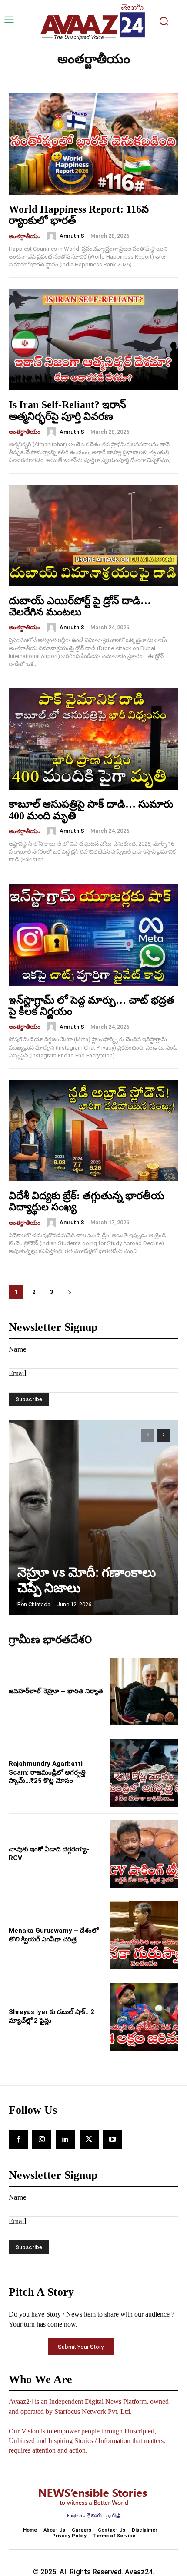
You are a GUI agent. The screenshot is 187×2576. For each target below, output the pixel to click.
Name (18, 1349)
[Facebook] (18, 2139)
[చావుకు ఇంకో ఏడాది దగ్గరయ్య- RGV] (144, 1854)
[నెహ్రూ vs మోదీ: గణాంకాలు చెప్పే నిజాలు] (93, 1518)
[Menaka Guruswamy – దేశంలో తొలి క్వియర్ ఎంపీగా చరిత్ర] (144, 1935)
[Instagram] (42, 2139)
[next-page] (69, 1292)
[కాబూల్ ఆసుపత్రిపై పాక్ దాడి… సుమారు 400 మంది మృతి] (93, 739)
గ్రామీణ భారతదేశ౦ (50, 1640)
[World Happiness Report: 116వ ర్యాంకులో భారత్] (93, 144)
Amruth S (72, 236)
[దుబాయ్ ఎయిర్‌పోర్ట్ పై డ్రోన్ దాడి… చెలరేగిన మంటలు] (93, 535)
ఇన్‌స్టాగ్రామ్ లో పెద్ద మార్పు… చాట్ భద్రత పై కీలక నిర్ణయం (92, 1006)
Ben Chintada (34, 1604)
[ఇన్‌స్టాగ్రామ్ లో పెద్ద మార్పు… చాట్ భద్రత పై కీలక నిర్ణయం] (93, 935)
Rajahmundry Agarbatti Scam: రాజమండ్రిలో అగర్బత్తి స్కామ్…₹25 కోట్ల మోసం (47, 1772)
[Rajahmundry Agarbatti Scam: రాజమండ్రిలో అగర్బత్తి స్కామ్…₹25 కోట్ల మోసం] (144, 1773)
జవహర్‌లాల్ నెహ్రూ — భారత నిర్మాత (56, 1691)
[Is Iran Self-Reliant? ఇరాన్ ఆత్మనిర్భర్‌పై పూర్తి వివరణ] (93, 339)
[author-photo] (53, 236)
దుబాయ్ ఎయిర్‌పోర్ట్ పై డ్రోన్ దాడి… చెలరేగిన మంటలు (80, 606)
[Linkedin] (65, 2139)
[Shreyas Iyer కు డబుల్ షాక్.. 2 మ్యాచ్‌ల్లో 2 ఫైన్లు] (144, 2017)
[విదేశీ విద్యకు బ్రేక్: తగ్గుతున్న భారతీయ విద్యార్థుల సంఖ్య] (93, 1130)
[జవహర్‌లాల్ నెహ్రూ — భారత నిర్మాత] (144, 1692)
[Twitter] (89, 2139)
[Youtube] (113, 2139)
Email (18, 1373)
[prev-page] (148, 1435)
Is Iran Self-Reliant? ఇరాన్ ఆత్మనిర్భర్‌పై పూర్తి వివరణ (67, 410)
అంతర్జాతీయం (25, 236)
